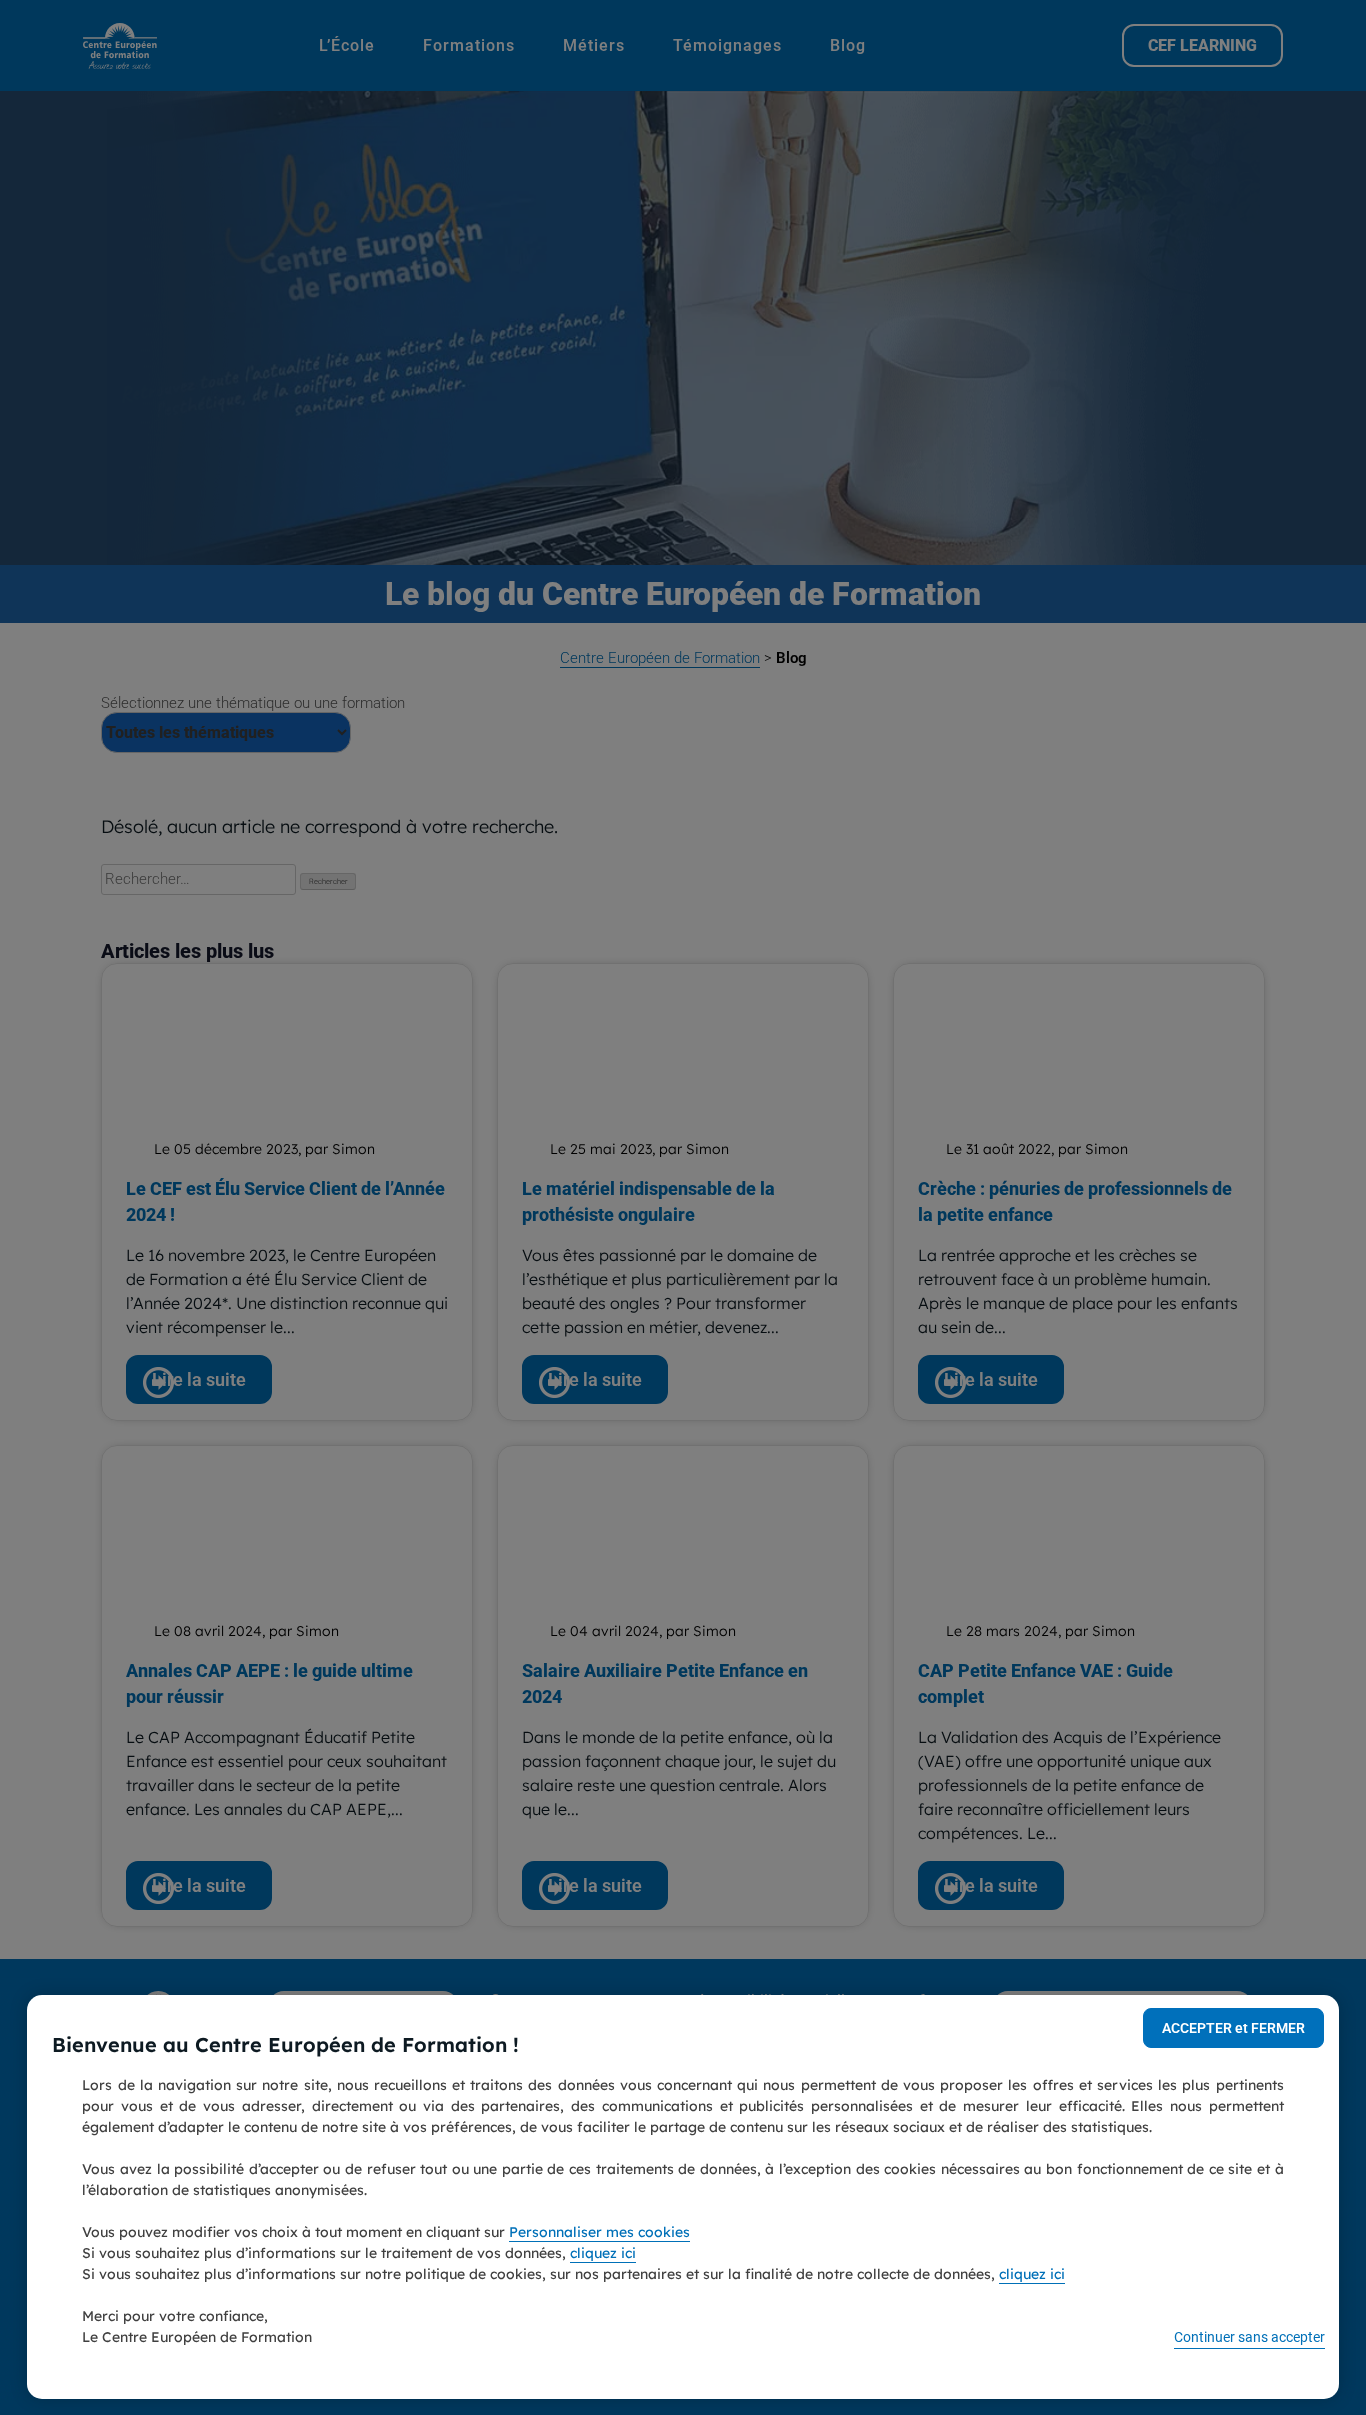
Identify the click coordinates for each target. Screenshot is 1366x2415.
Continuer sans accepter (1249, 2337)
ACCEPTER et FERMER (1233, 2028)
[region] (682, 2197)
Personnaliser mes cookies (599, 2232)
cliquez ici (603, 2253)
